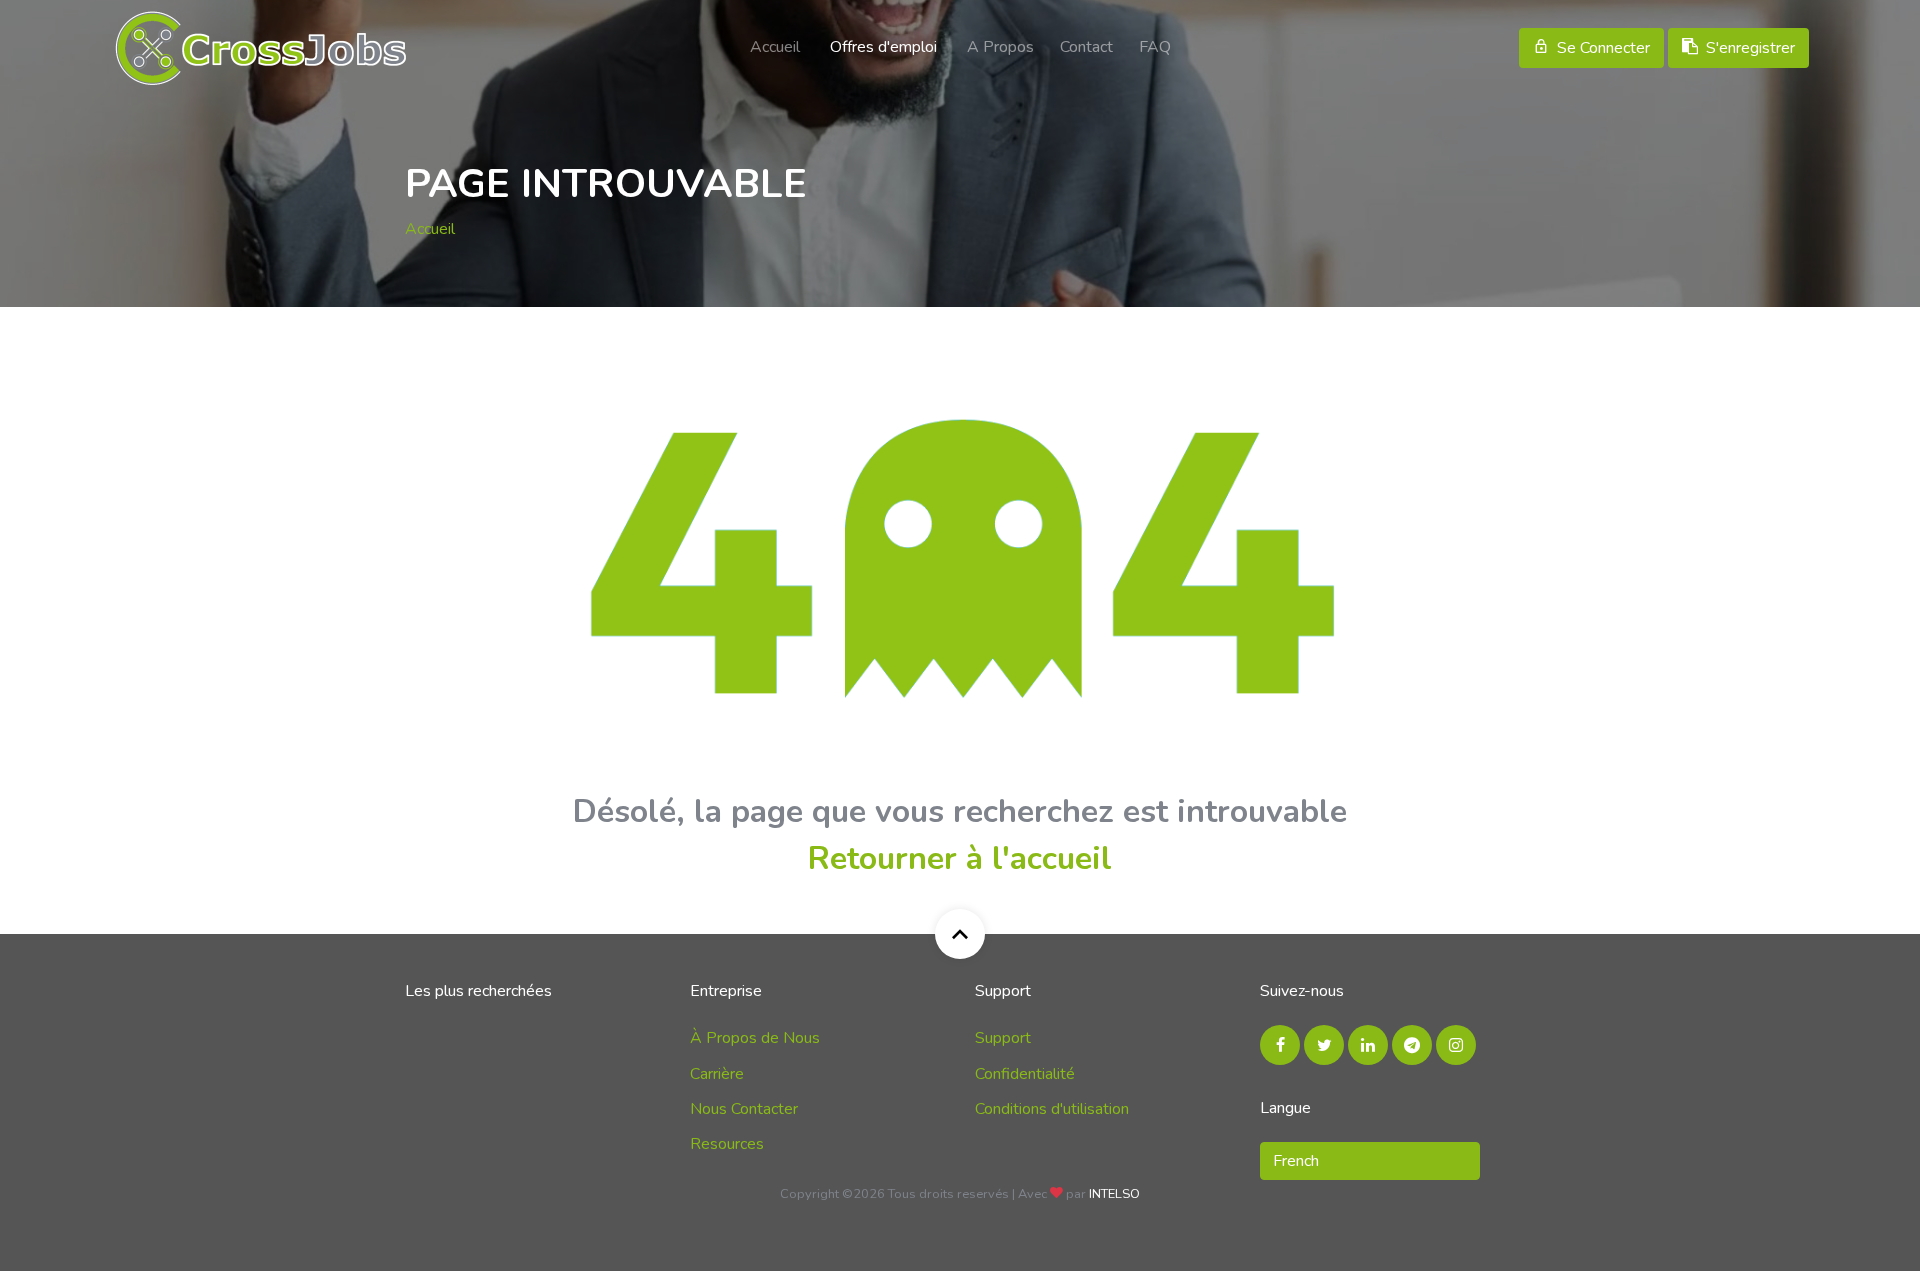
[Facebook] (1280, 1045)
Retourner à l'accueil (960, 858)
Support (1003, 1038)
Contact (1086, 47)
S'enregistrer (1750, 48)
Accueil (775, 47)
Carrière (717, 1074)
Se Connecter (1603, 48)
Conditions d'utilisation (1052, 1109)
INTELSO (1114, 1194)
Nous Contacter (744, 1109)
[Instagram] (1456, 1045)
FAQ (1155, 47)
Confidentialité (1025, 1074)
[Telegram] (1412, 1045)
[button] (1370, 1161)
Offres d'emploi (883, 47)
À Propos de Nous (755, 1038)
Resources (727, 1144)
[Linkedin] (1368, 1045)
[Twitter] (1324, 1045)
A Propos (1000, 47)
